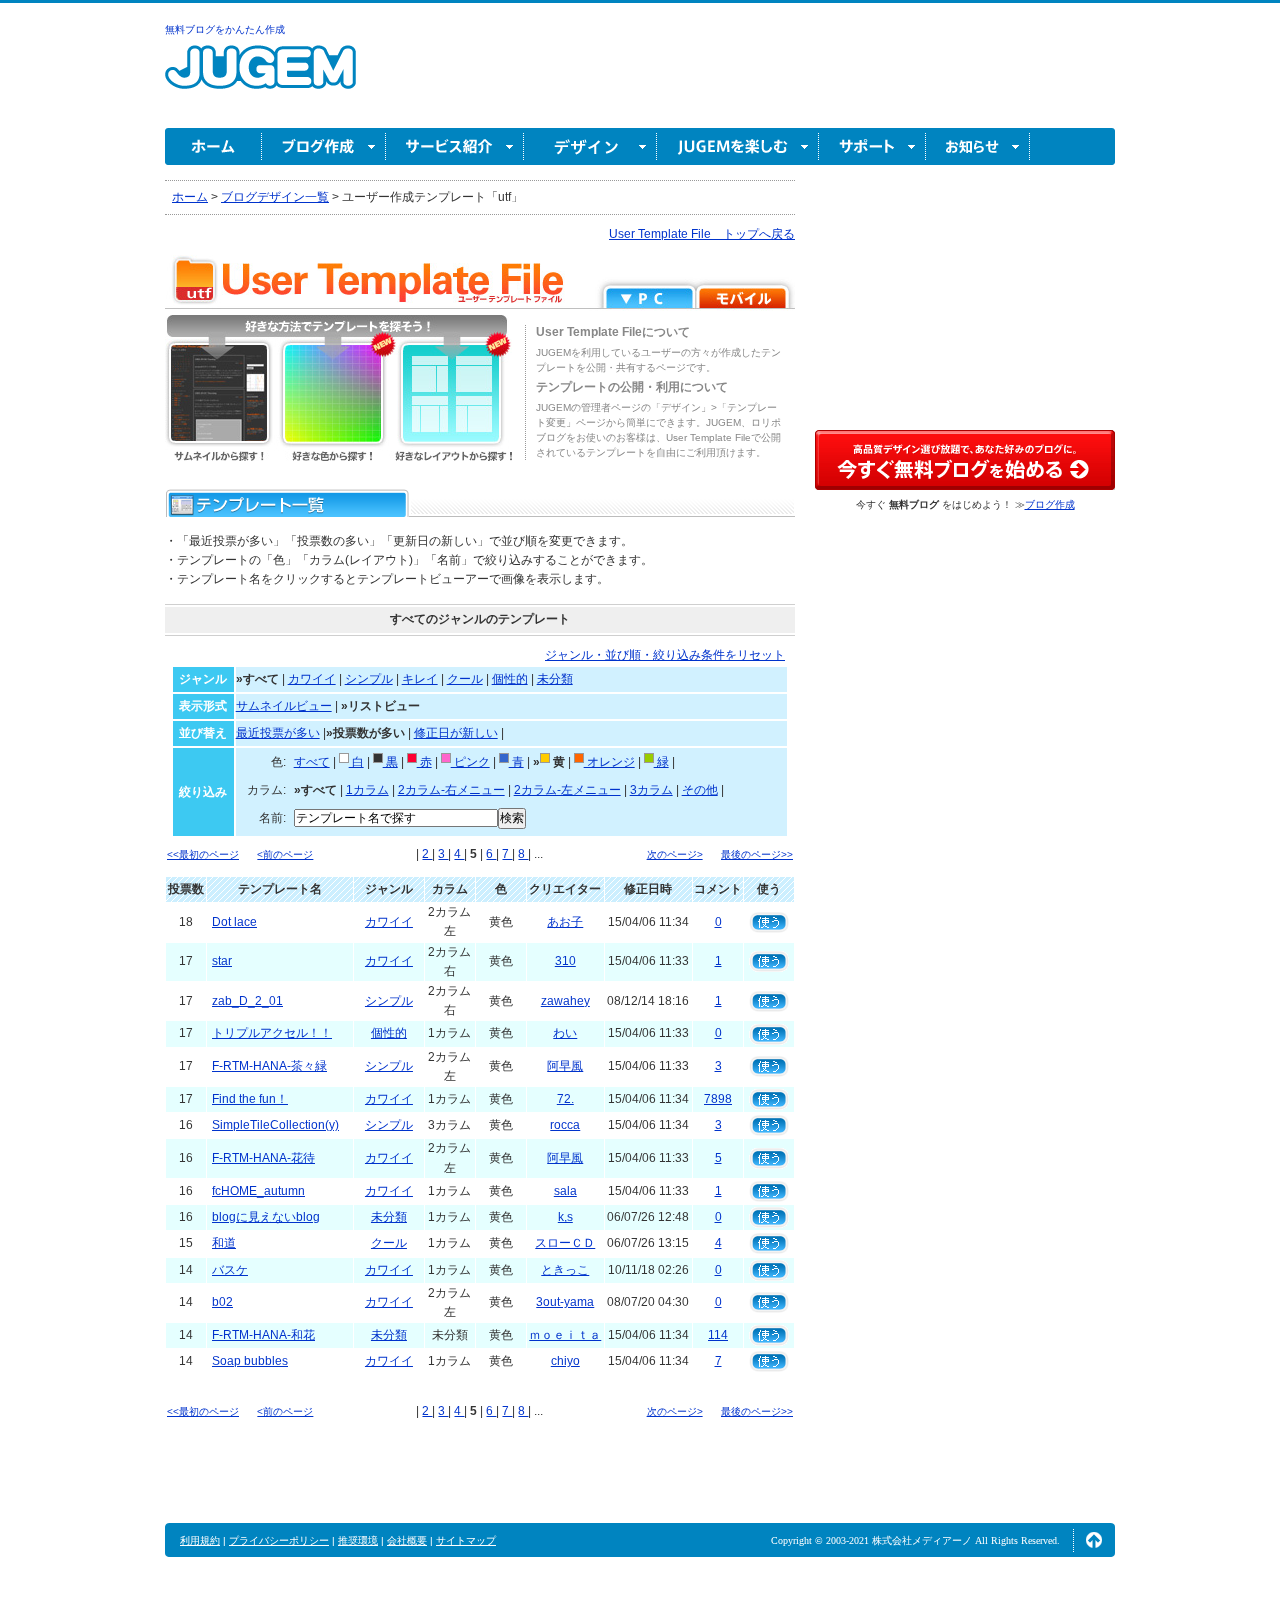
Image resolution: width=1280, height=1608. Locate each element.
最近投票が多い (278, 733)
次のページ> (675, 854)
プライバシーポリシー (279, 1540)
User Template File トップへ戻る (702, 234)
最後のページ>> (757, 854)
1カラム (367, 790)
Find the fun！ (250, 1099)
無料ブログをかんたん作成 (225, 29)
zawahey (565, 1001)
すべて (312, 762)
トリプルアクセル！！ (272, 1033)
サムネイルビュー (284, 706)
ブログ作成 (324, 146)
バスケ (230, 1270)
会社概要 (407, 1540)
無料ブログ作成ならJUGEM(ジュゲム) (260, 78)
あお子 (565, 922)
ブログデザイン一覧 (275, 197)
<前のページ (285, 854)
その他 (700, 790)
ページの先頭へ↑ (1094, 1540)
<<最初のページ (203, 854)
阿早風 (565, 1066)
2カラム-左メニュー (567, 790)
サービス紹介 (455, 146)
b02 (222, 1302)
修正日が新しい (456, 733)
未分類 (555, 679)
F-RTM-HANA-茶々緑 (269, 1066)
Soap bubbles (250, 1361)
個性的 (510, 679)
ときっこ (565, 1270)
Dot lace (234, 922)
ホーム (213, 146)
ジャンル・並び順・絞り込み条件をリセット (665, 655)
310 (565, 961)
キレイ (420, 679)
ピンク (470, 762)
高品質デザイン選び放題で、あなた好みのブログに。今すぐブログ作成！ (965, 460)
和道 (224, 1243)
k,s (565, 1217)
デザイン (590, 146)
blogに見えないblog (266, 1217)
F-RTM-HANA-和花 (263, 1335)
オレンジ (609, 762)
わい (565, 1033)
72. (565, 1099)
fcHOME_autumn (258, 1191)
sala (565, 1191)
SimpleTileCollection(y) (275, 1125)
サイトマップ (466, 1540)
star (222, 961)
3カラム (651, 790)
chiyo (565, 1361)
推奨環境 (358, 1540)
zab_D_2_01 (247, 1001)
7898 (718, 1099)
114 (718, 1335)
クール (465, 679)
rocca (565, 1125)
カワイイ (312, 679)
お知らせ (978, 146)
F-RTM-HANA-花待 (263, 1158)
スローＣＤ (565, 1243)
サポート (872, 146)
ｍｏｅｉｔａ (565, 1335)
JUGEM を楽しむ (738, 146)
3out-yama (565, 1302)
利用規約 (200, 1540)
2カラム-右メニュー (451, 790)
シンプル (369, 679)
